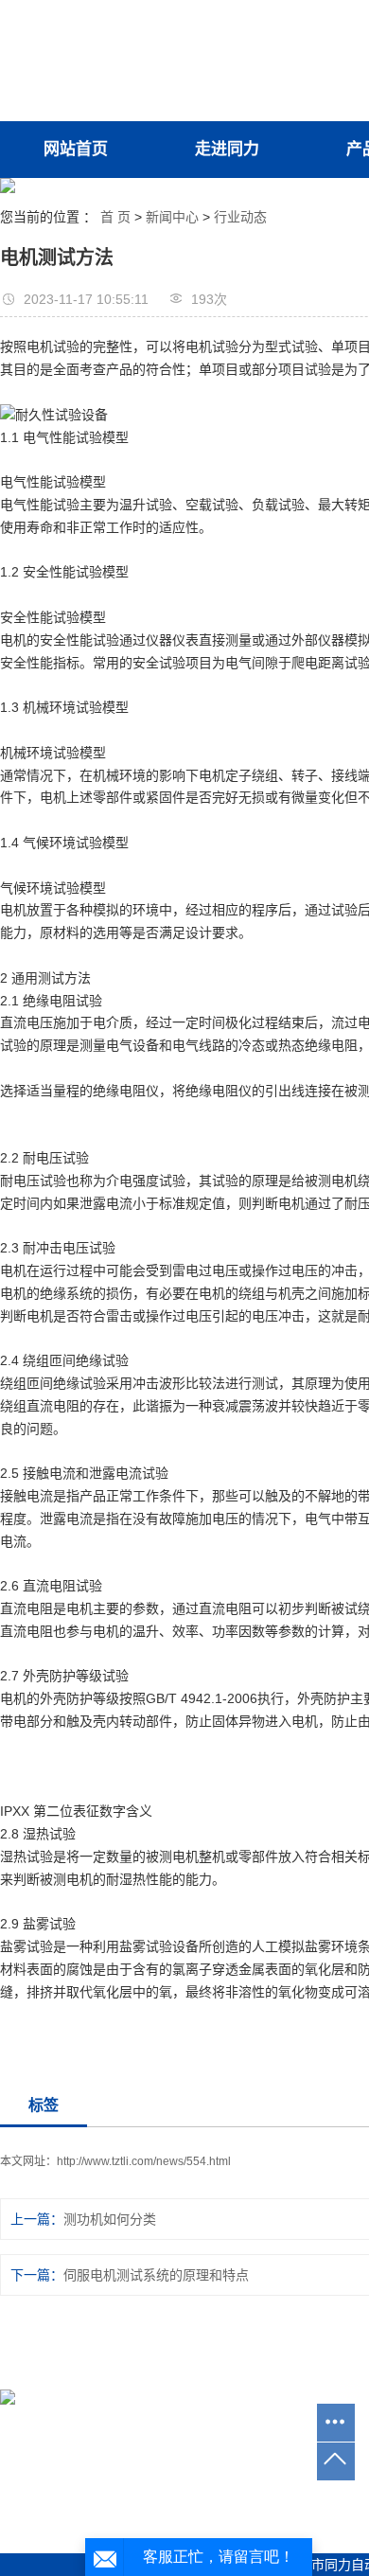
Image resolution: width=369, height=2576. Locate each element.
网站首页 (76, 149)
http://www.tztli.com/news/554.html (144, 2161)
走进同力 (227, 149)
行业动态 (240, 217)
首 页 (115, 217)
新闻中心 (172, 217)
